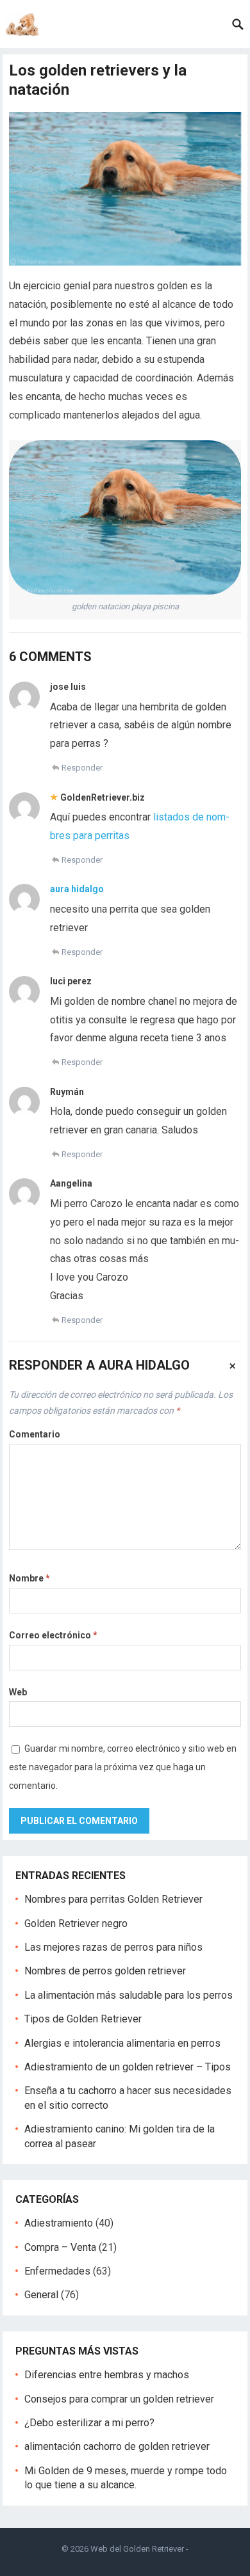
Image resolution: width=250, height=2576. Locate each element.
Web (18, 1692)
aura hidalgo (77, 889)
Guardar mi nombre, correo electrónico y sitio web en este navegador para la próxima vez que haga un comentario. (123, 1767)
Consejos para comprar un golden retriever (119, 2399)
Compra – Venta (60, 2247)
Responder (82, 768)
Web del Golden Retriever (137, 2549)
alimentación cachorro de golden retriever (117, 2446)
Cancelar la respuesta (233, 1365)
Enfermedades (57, 2271)
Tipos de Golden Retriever (83, 2019)
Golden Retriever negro (76, 1924)
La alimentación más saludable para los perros (129, 1995)
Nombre (29, 1578)
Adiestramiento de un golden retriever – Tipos (128, 2067)
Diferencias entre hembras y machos (107, 2375)
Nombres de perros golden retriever (105, 1971)
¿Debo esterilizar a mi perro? (89, 2423)
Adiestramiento (59, 2223)
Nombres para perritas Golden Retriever (113, 1899)
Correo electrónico (53, 1635)
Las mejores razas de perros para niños (113, 1947)
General (41, 2295)
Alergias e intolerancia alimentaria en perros (122, 2043)
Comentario (35, 1434)
